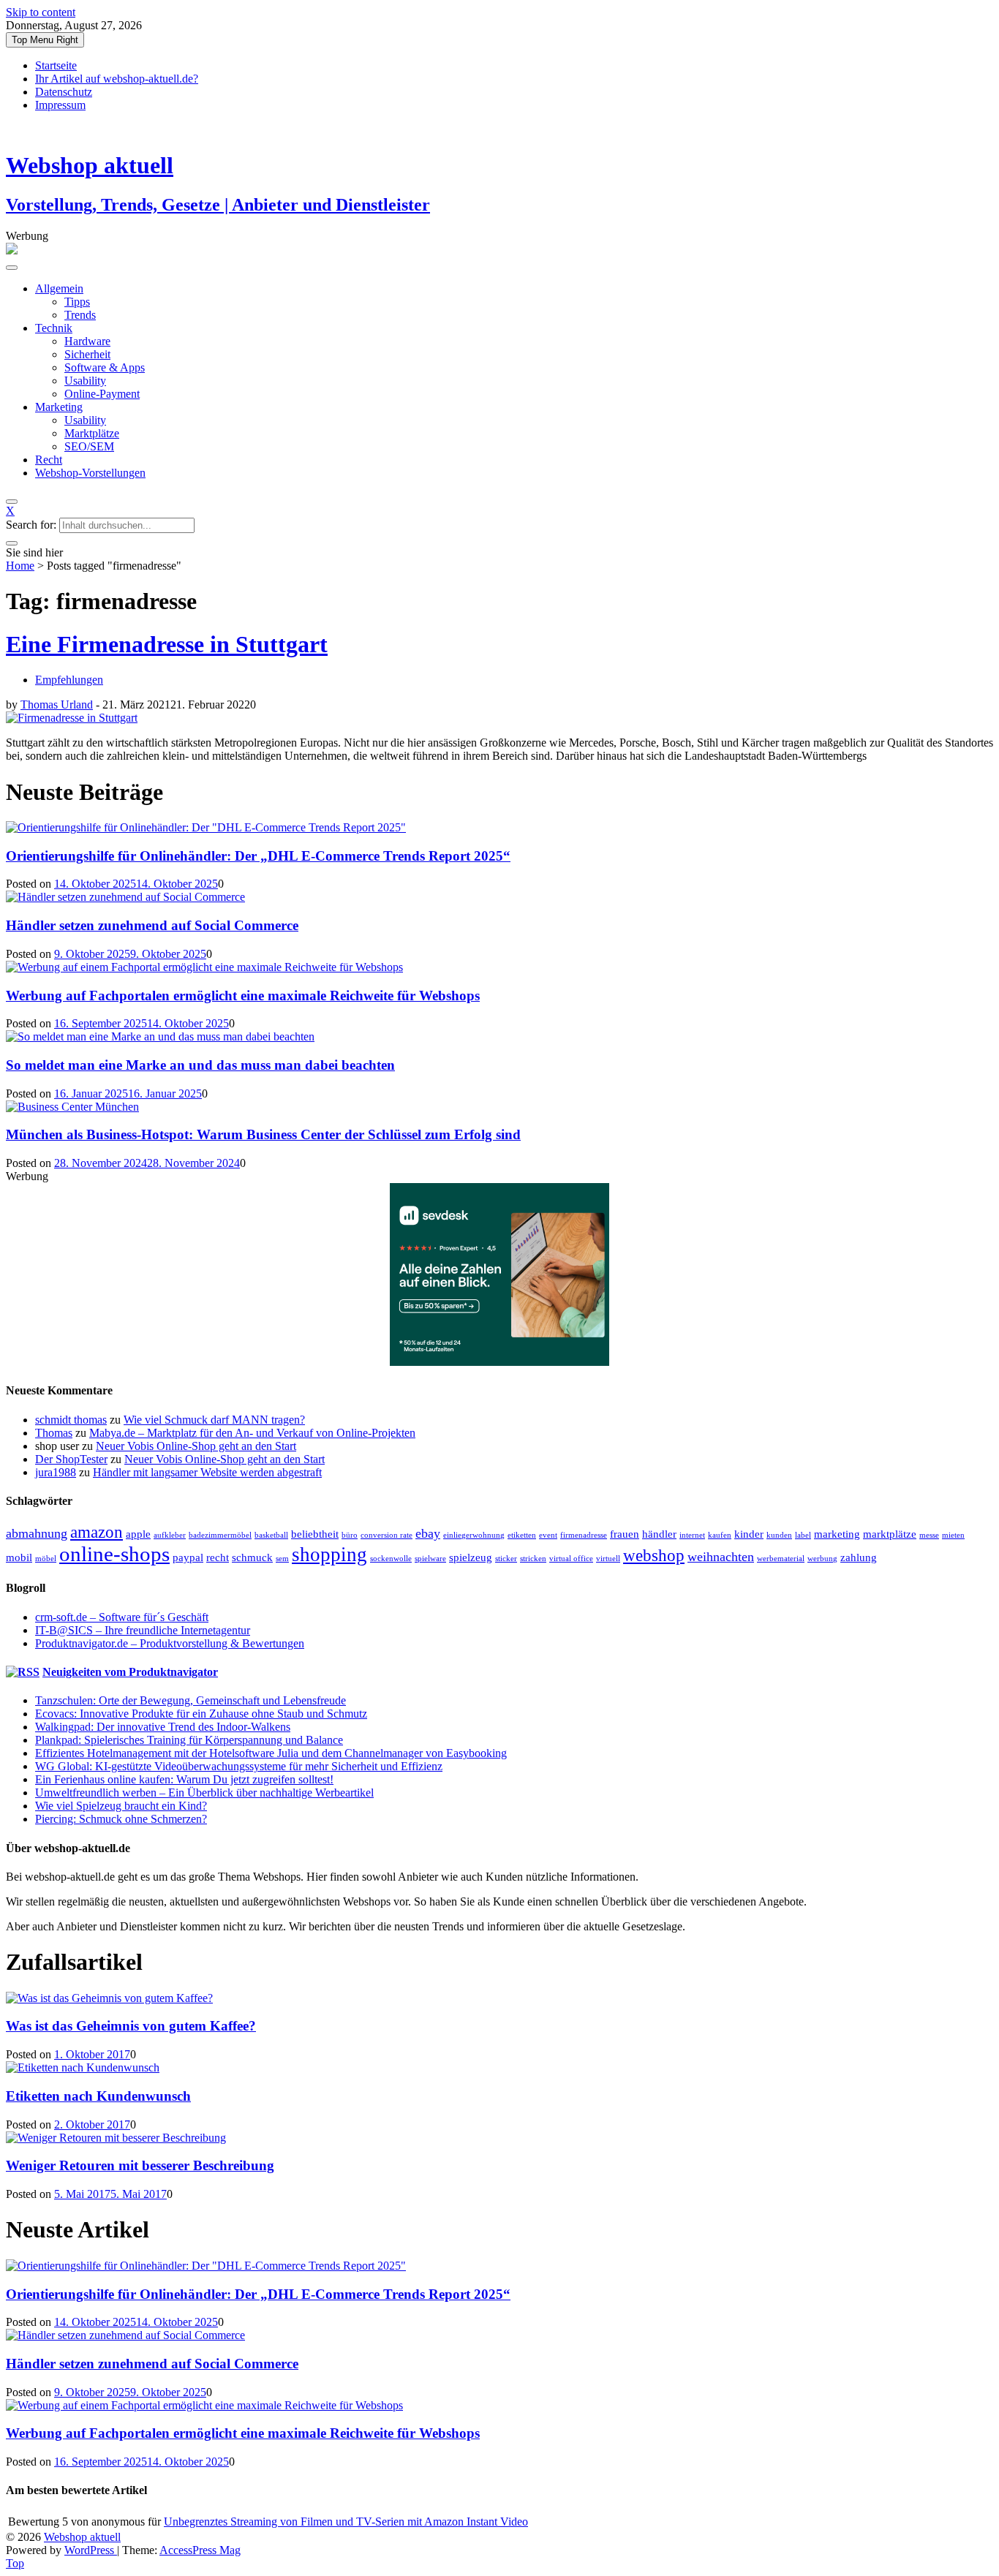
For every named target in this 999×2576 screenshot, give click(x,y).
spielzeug (471, 1557)
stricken (533, 1559)
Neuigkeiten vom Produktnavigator (130, 1672)
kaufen (720, 1535)
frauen (625, 1534)
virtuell (608, 1559)
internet (692, 1535)
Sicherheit (87, 354)
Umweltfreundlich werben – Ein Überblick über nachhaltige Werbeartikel (204, 1793)
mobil (19, 1557)
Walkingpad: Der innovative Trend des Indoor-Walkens (163, 1727)
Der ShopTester (71, 1459)
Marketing (59, 407)
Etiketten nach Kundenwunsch (98, 2096)
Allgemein (59, 288)
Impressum (60, 105)
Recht (49, 460)
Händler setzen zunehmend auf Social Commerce (152, 925)
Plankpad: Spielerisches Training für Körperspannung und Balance (189, 1740)
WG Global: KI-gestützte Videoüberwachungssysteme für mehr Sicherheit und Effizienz (239, 1766)
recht (218, 1557)
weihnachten (721, 1557)
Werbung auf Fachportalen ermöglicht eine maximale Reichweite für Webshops (243, 996)
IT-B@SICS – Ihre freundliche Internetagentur (143, 1630)
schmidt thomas (71, 1420)
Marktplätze (92, 433)
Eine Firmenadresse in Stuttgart (167, 644)
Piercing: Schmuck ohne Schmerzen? (121, 1819)
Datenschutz (64, 92)
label (803, 1535)
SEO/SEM (89, 446)
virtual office (571, 1559)
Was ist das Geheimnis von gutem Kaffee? (131, 2026)
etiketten (522, 1535)
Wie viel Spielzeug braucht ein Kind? (121, 1806)
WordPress (91, 2550)
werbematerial (781, 1559)
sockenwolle (391, 1559)
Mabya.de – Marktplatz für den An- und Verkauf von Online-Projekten (252, 1433)
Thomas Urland (57, 705)
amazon (97, 1532)
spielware (430, 1559)
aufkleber (170, 1535)
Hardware (87, 341)
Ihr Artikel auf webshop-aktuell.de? (117, 79)
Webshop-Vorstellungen (90, 473)
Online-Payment (102, 394)
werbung (822, 1559)
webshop (654, 1556)
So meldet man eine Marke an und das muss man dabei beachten (200, 1065)
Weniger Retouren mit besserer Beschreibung (140, 2165)
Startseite (56, 65)
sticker (506, 1559)
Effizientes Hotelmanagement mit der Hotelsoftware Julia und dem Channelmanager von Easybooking (271, 1753)
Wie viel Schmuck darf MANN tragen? (214, 1420)
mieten (953, 1535)
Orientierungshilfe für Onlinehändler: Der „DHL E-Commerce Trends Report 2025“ (258, 856)
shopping (329, 1555)
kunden (779, 1535)
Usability (85, 381)
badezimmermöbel (220, 1535)
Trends (80, 315)
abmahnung (37, 1533)
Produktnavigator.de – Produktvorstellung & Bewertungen (170, 1643)
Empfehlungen (69, 680)
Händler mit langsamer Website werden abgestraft (207, 1472)
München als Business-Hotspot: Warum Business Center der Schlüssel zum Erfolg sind (263, 1134)
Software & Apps (105, 367)
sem (282, 1559)
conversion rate (387, 1535)
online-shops (114, 1554)
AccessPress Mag (200, 2550)
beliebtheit (315, 1534)
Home (20, 566)
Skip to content (41, 12)
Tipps (77, 302)
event (548, 1535)
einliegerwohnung (474, 1535)
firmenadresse (584, 1535)
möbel (46, 1559)
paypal (188, 1557)
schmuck (252, 1557)
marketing (837, 1534)
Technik (54, 328)
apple (138, 1534)
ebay (428, 1533)
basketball (271, 1535)
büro (350, 1535)
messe (929, 1535)
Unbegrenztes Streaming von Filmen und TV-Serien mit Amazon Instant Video (346, 2522)
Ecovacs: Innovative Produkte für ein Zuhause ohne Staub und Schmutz (201, 1714)
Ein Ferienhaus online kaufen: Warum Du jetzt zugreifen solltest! (184, 1779)
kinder (749, 1534)
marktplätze (890, 1534)
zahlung (859, 1557)
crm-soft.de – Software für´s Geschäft (122, 1617)
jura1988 (56, 1472)
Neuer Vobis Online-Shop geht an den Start (196, 1446)
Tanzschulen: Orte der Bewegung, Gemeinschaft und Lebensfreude (191, 1700)
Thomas (54, 1433)
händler (659, 1534)
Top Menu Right (45, 40)
